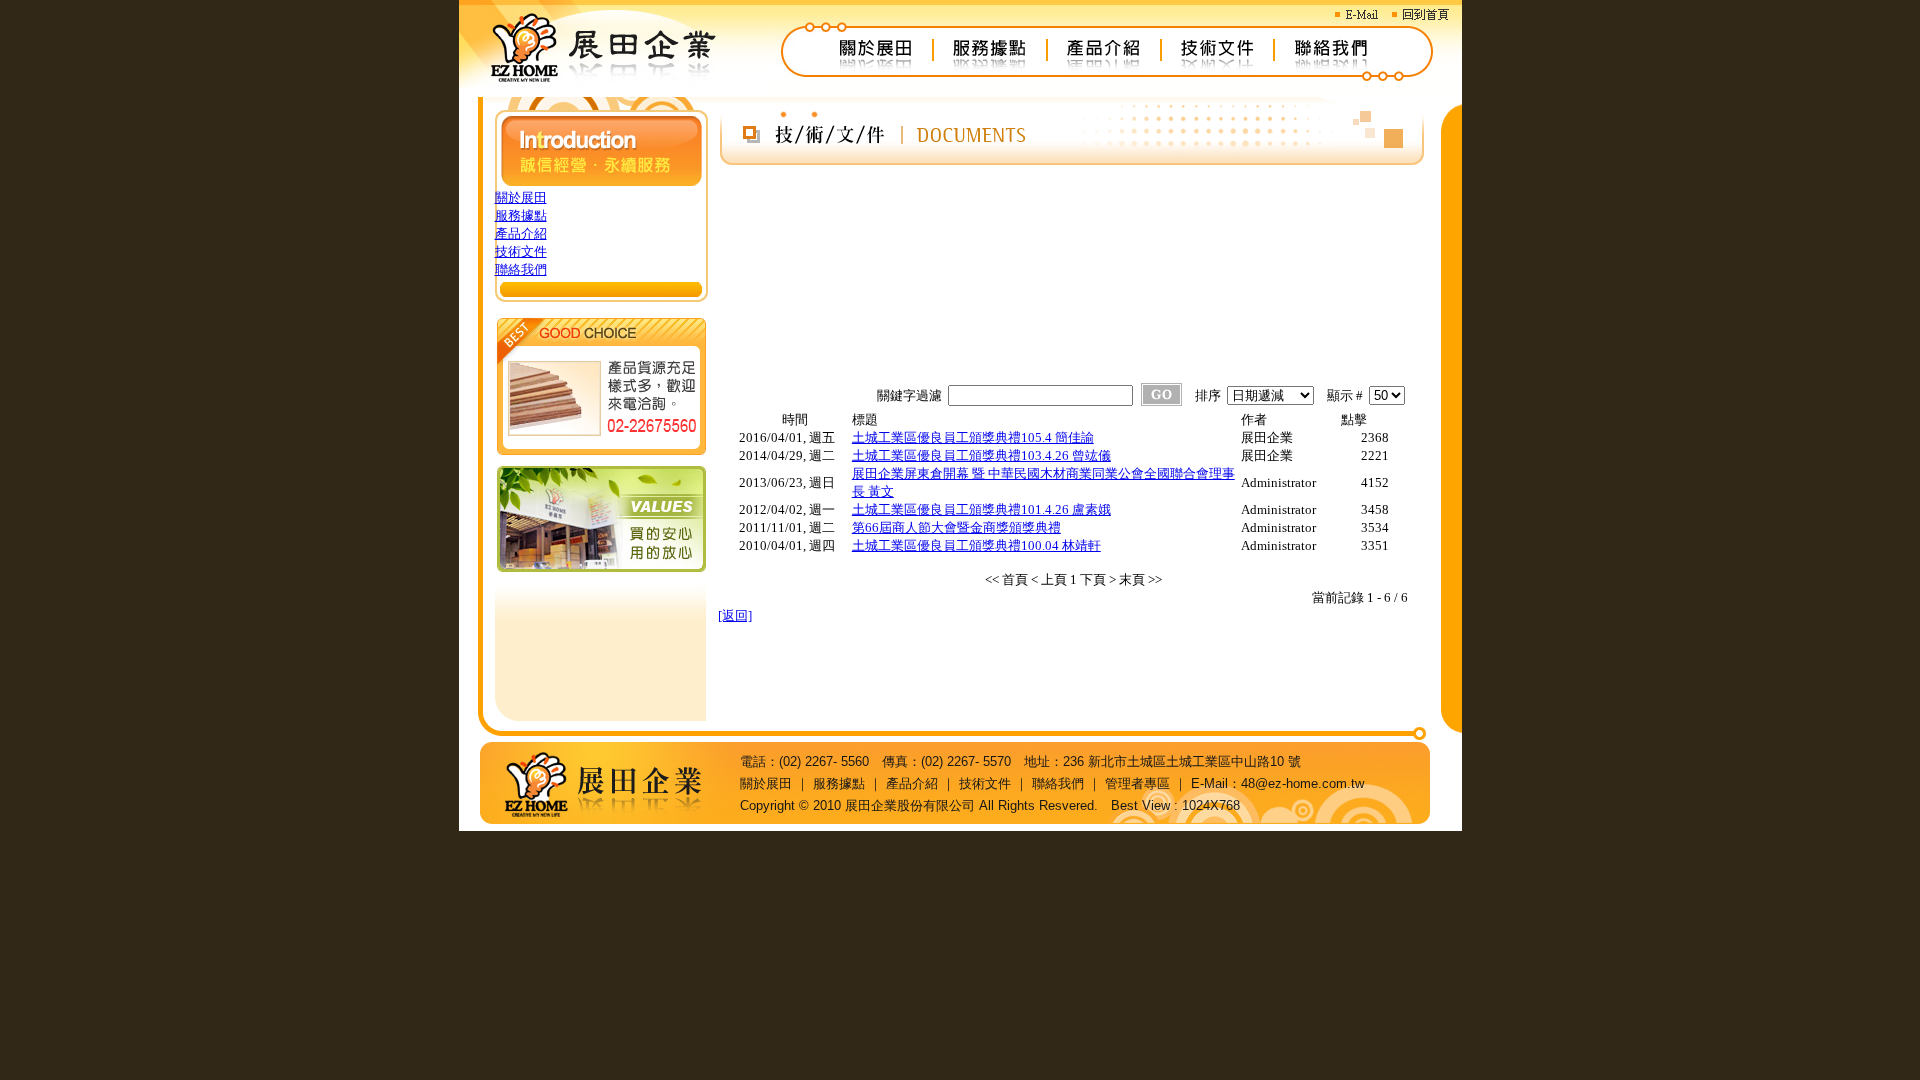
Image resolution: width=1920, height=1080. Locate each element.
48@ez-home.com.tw (1302, 783)
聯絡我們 (521, 269)
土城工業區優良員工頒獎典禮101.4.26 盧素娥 (981, 509)
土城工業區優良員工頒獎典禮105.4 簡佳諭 (973, 437)
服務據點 (521, 215)
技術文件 (521, 251)
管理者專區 (1137, 783)
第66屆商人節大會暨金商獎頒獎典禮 (956, 527)
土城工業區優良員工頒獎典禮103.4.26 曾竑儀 (981, 455)
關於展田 (521, 197)
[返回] (735, 615)
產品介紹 (521, 233)
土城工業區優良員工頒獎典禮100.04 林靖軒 (976, 545)
